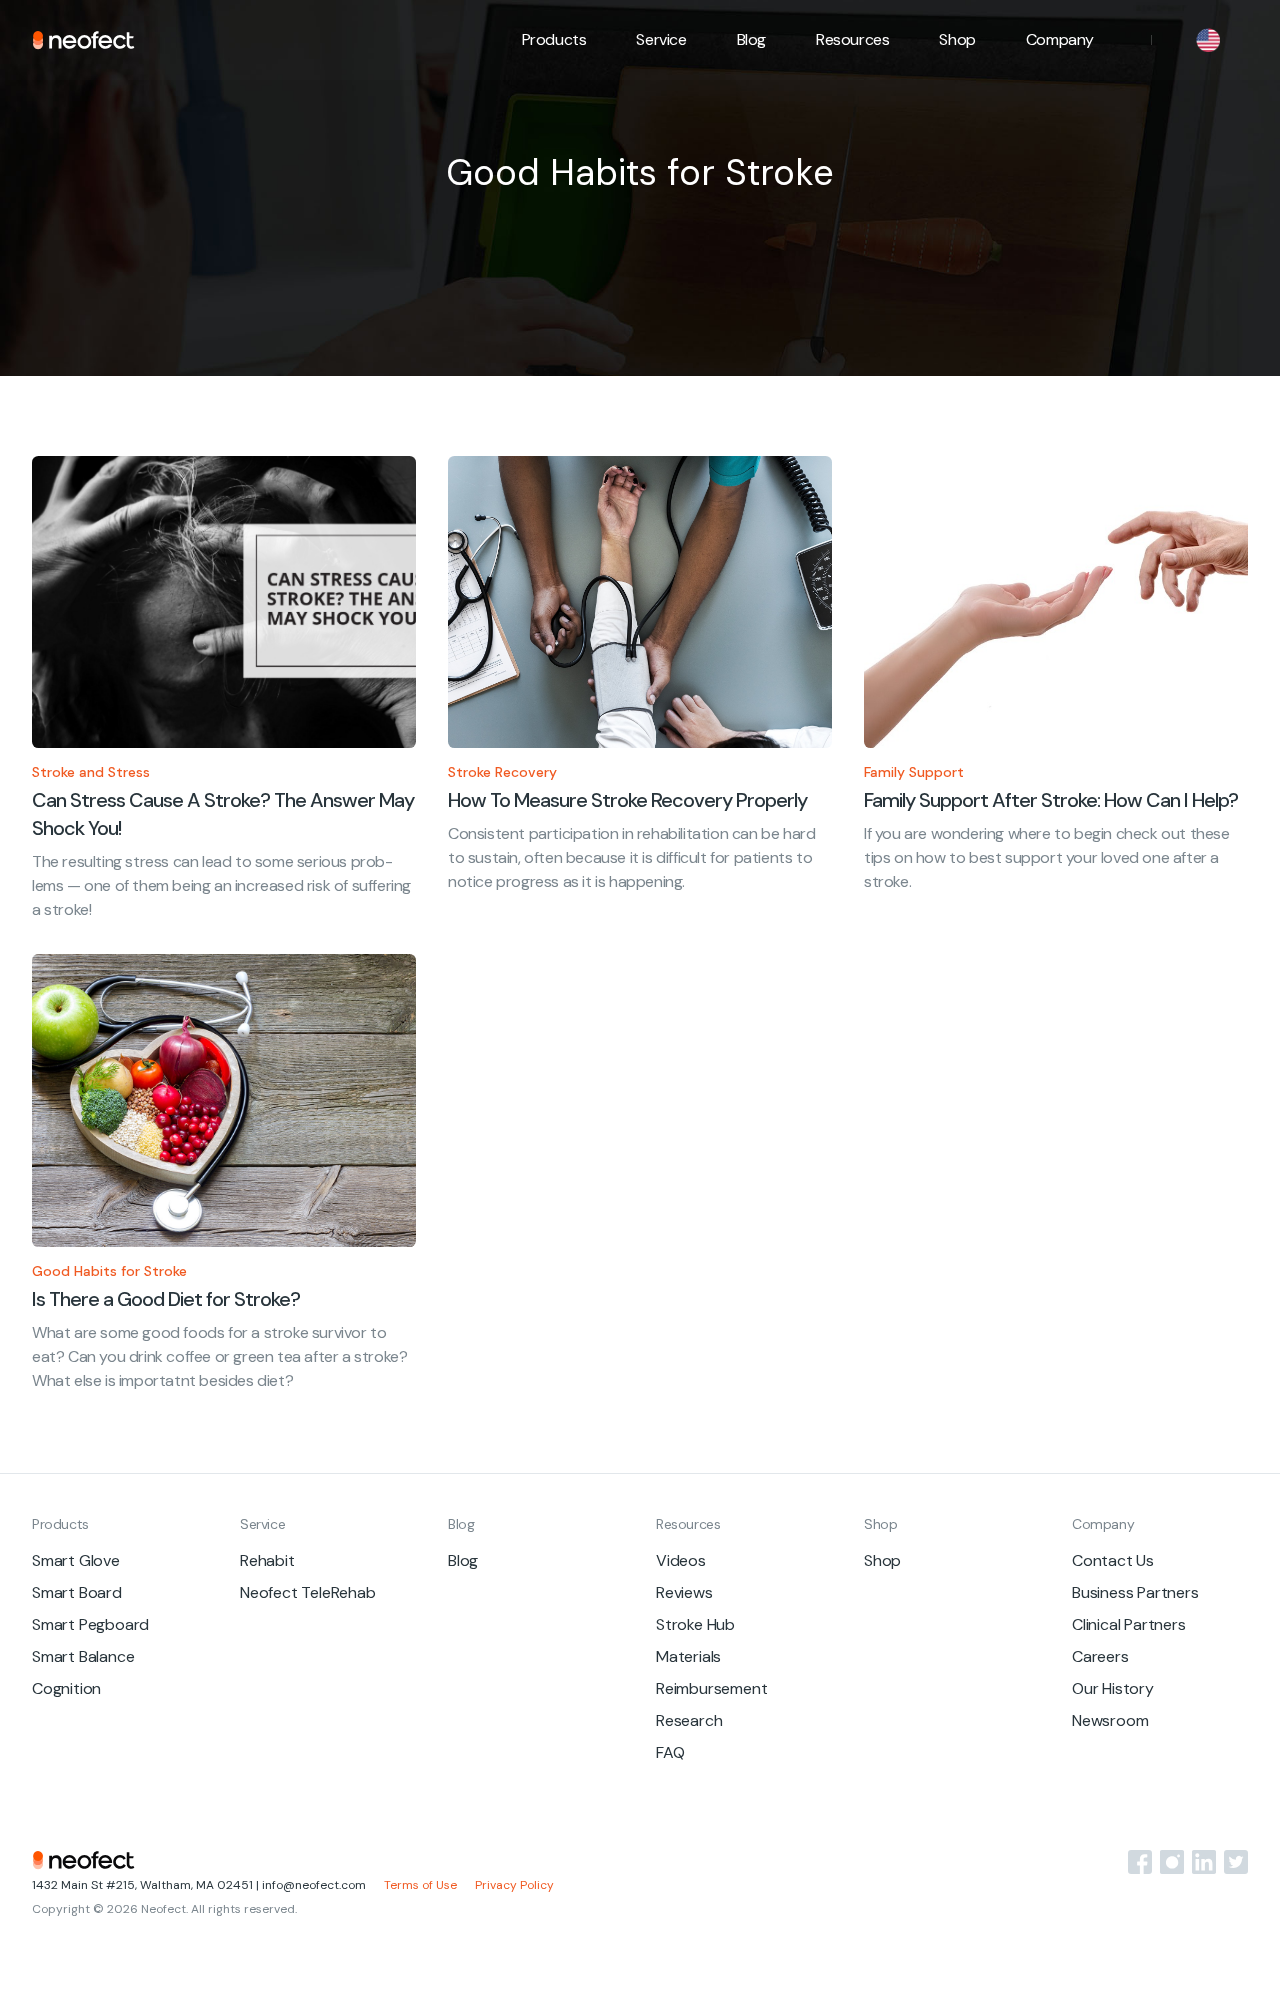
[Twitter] (1236, 1862)
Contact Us (1113, 1560)
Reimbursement (711, 1688)
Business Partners (1135, 1592)
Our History (1113, 1688)
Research (689, 1720)
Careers (1100, 1656)
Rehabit (267, 1560)
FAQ (670, 1752)
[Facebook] (1140, 1862)
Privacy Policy (514, 1885)
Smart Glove (76, 1560)
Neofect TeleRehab (308, 1592)
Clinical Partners (1129, 1624)
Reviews (684, 1592)
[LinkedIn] (1204, 1862)
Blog (751, 39)
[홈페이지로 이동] (83, 40)
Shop (957, 39)
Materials (688, 1656)
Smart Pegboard (90, 1624)
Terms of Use (420, 1885)
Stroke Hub (695, 1624)
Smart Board (77, 1592)
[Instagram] (1172, 1862)
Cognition (66, 1688)
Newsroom (1110, 1720)
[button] (554, 40)
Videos (681, 1560)
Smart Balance (83, 1656)
